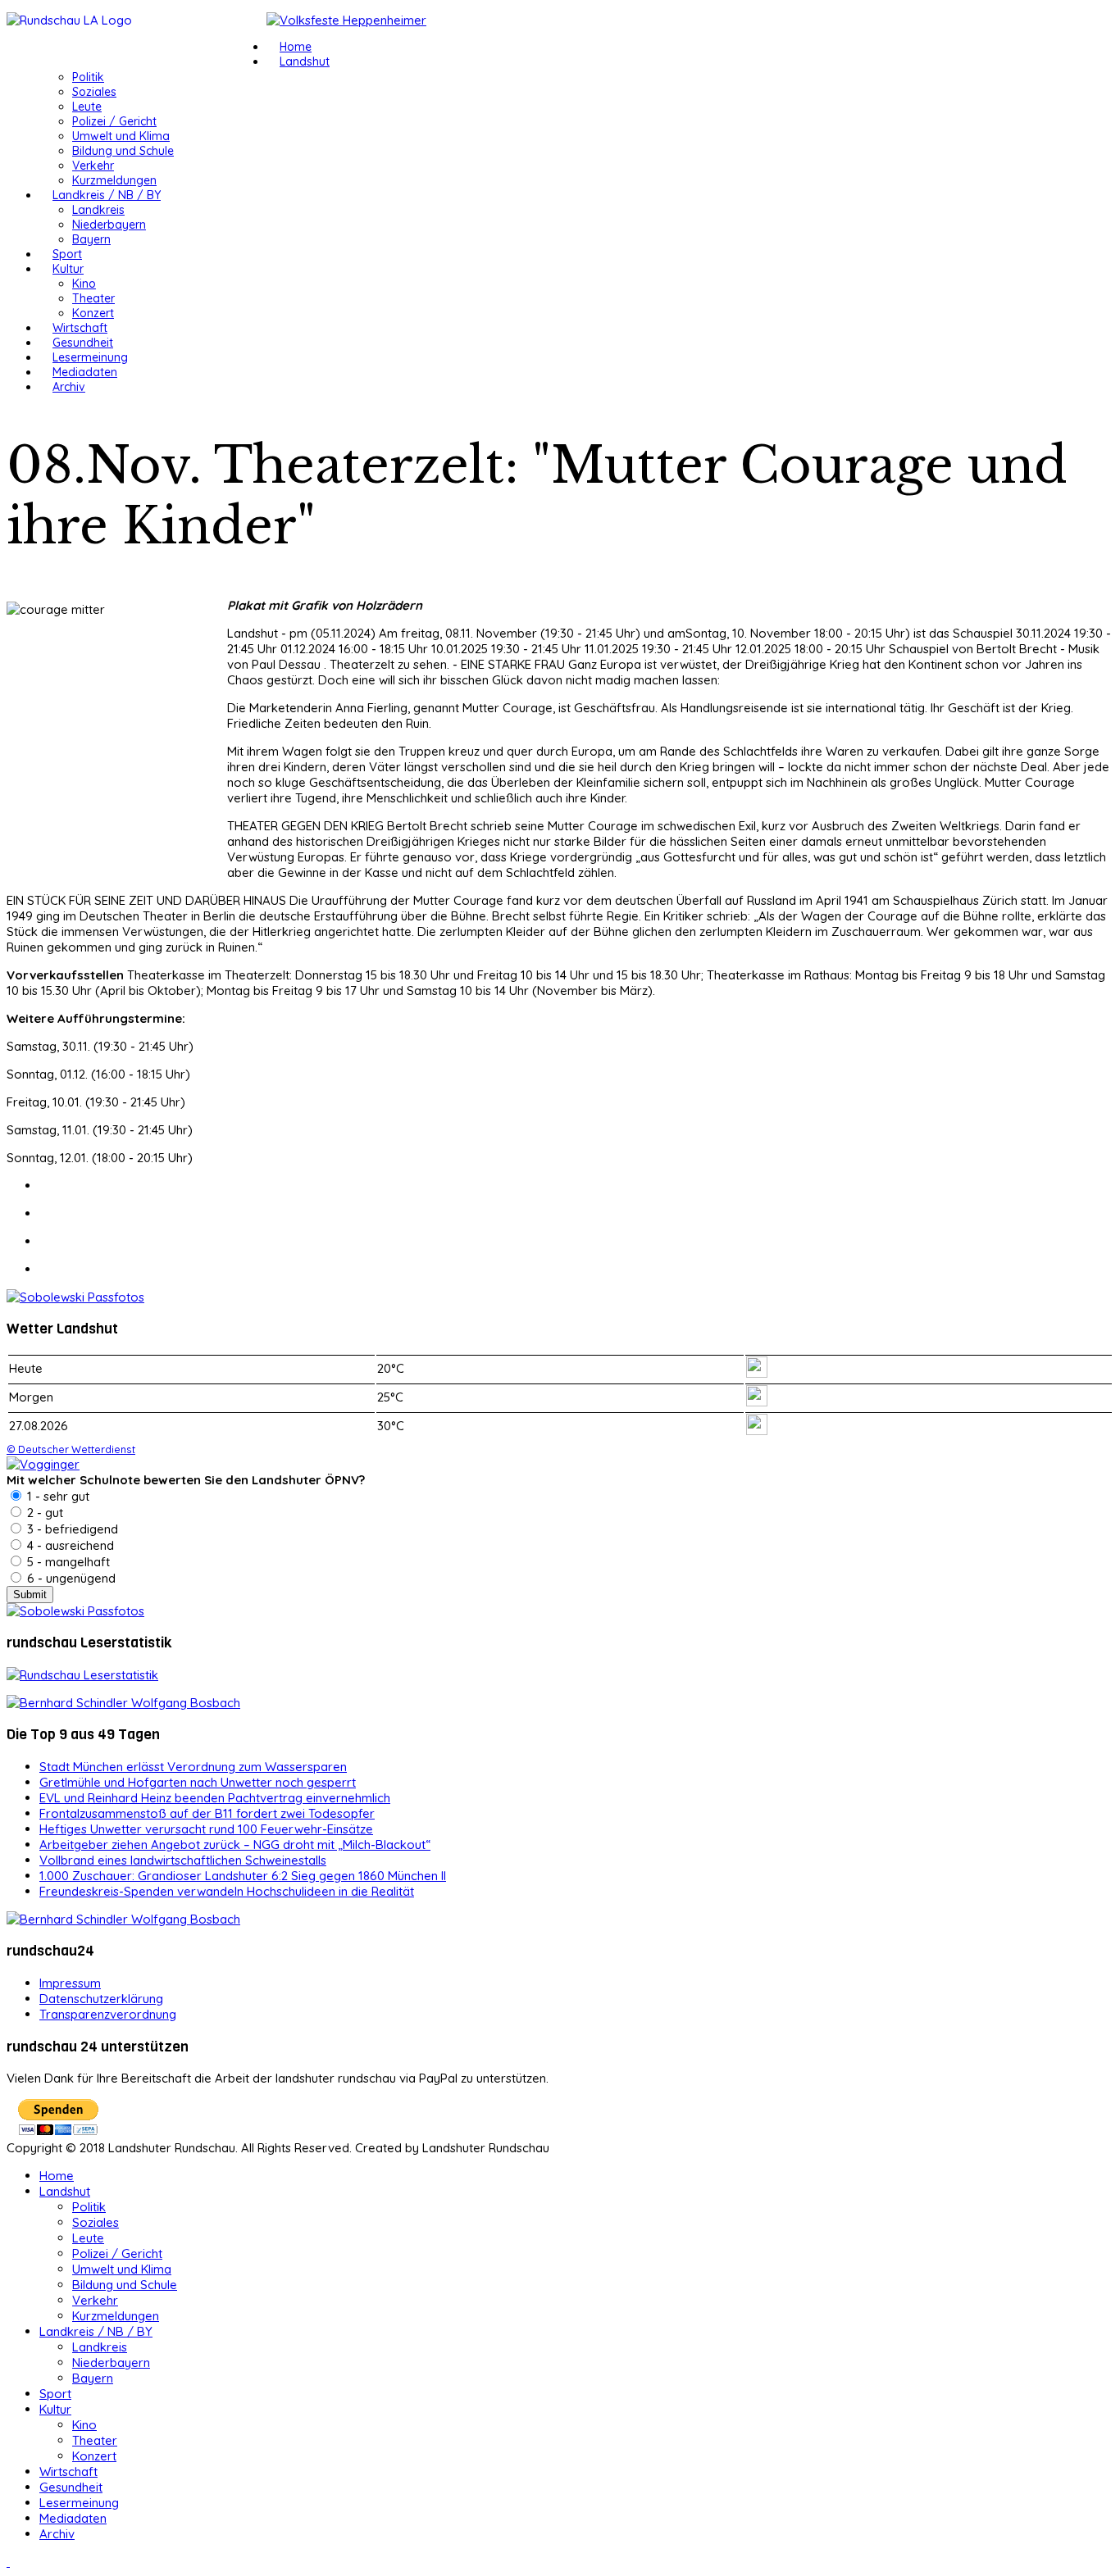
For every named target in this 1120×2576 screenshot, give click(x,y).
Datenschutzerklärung (101, 1999)
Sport (67, 254)
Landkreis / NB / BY (107, 195)
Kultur (68, 269)
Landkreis (98, 210)
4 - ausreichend (69, 1545)
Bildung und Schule (123, 151)
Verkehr (93, 166)
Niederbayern (109, 225)
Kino (84, 284)
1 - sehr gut (57, 1496)
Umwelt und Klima (121, 136)
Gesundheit (83, 343)
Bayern (91, 239)
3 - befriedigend (71, 1529)
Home (296, 47)
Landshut (305, 61)
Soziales (94, 92)
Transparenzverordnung (108, 2014)
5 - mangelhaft (67, 1562)
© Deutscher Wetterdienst (71, 1449)
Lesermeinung (90, 357)
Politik (88, 77)
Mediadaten (85, 372)
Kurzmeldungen (114, 180)
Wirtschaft (80, 328)
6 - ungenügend (70, 1578)
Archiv (69, 387)
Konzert (93, 313)
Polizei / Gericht (114, 121)
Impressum (70, 1983)
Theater (93, 298)
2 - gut (43, 1513)
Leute (87, 107)
